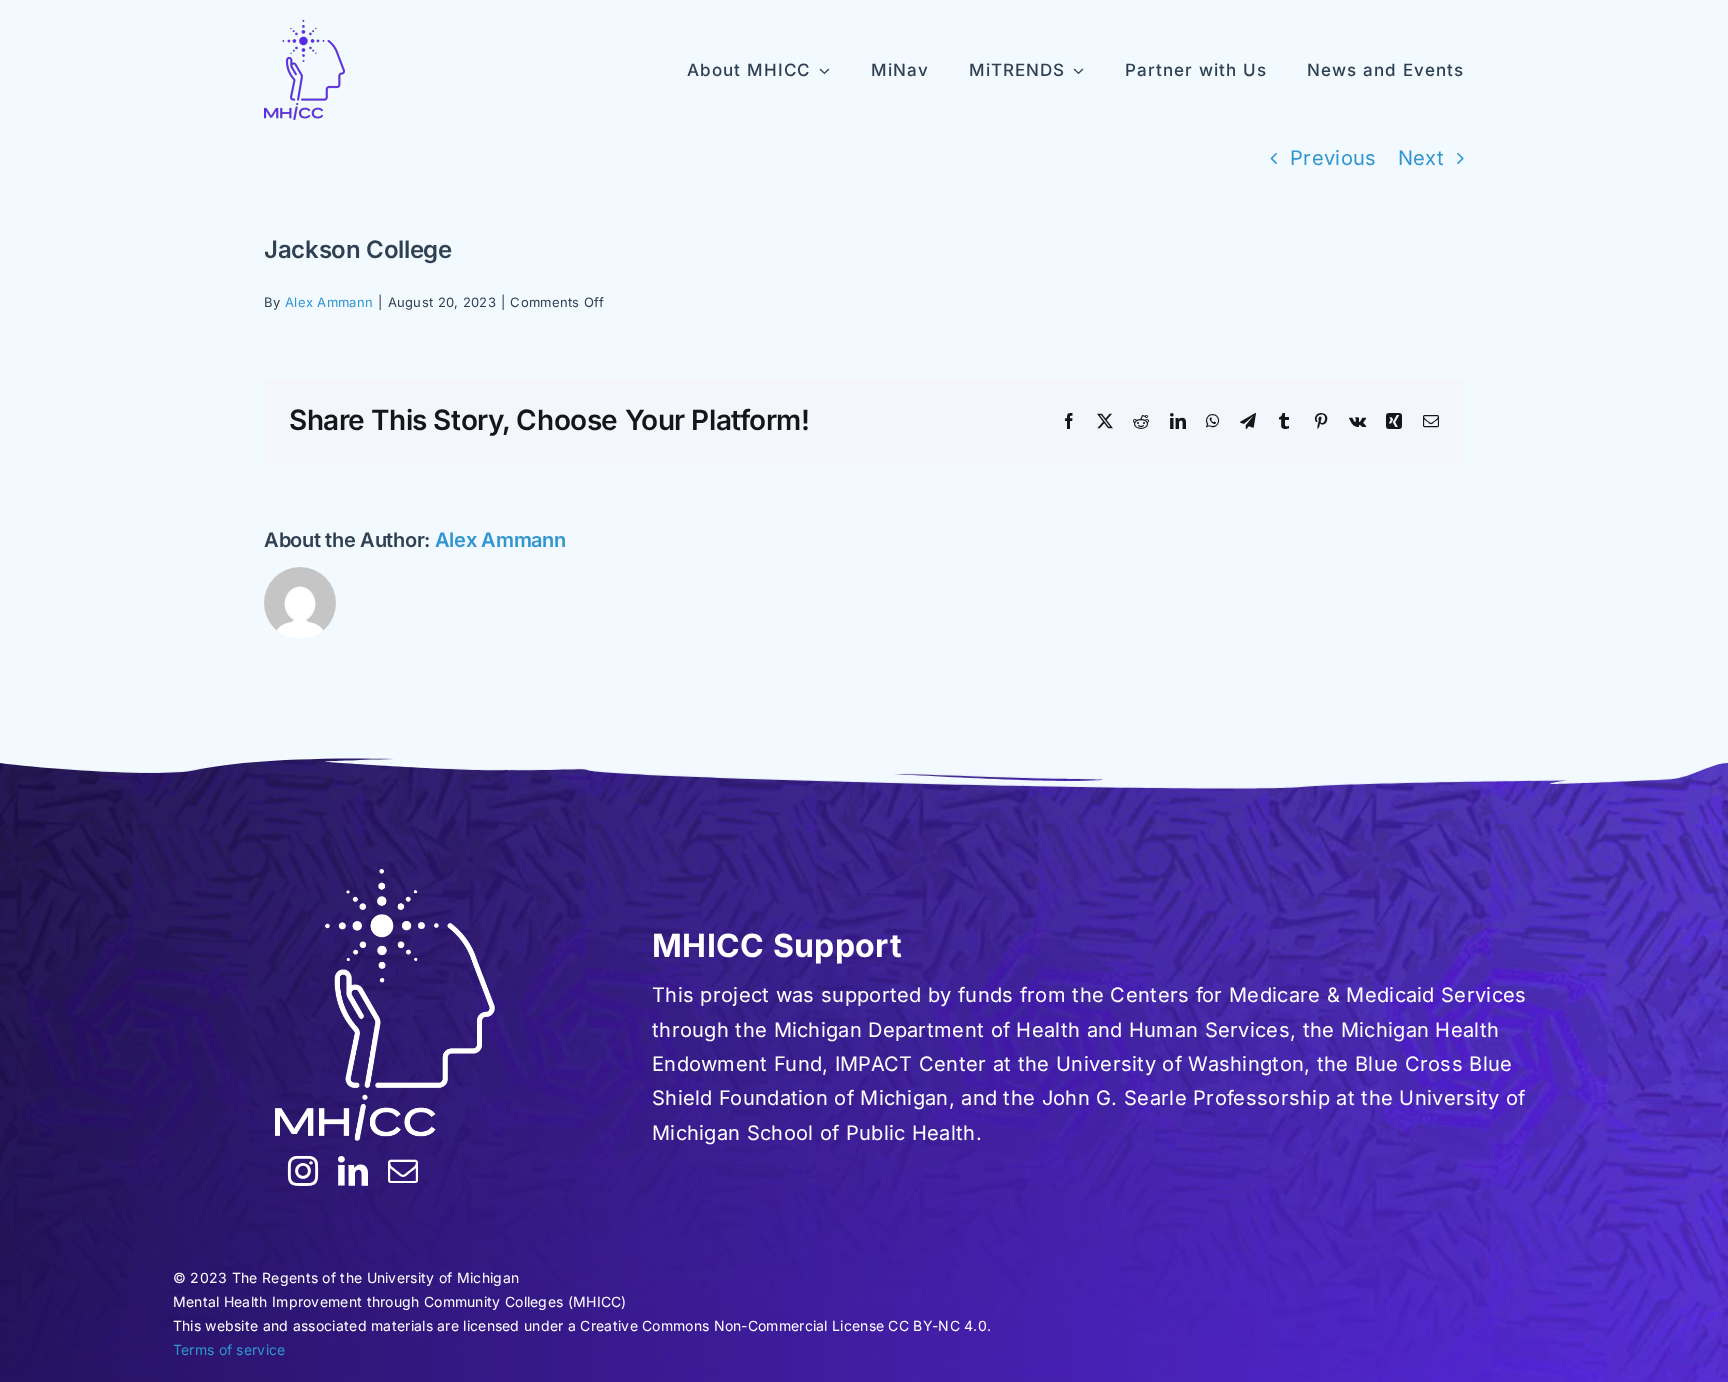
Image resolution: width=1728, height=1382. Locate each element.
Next (1421, 158)
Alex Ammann (329, 302)
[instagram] (303, 1171)
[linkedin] (353, 1171)
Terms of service (229, 1349)
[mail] (403, 1171)
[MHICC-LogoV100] (304, 70)
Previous (1333, 158)
